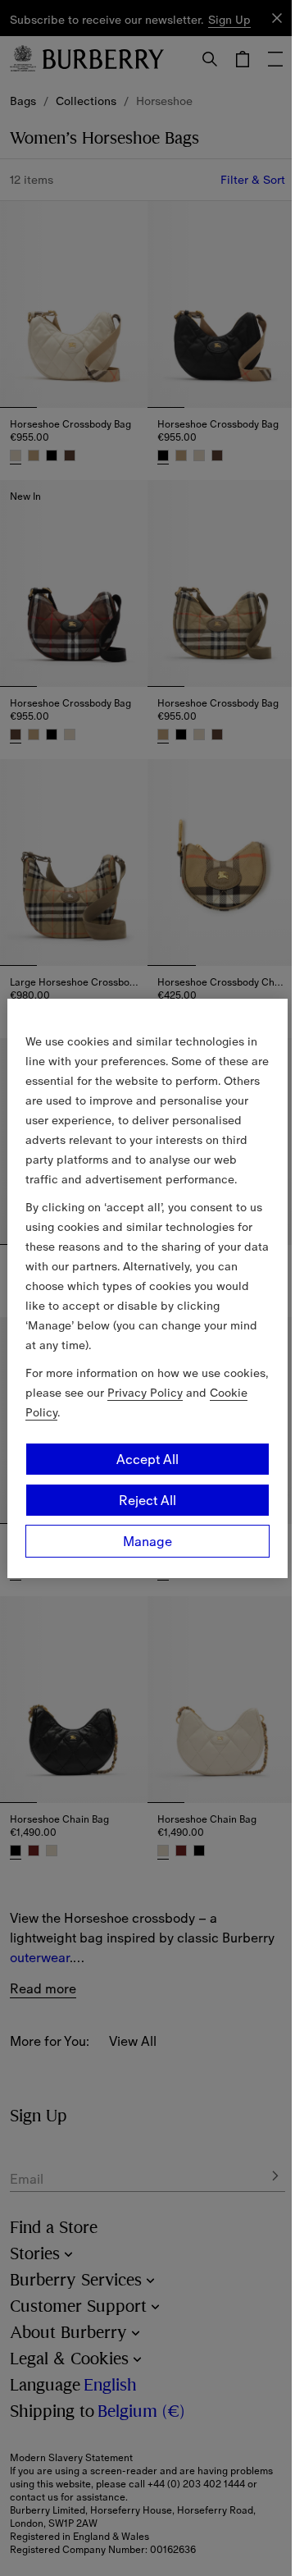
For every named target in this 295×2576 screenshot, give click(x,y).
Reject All (147, 1500)
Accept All (147, 1459)
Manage (147, 1541)
